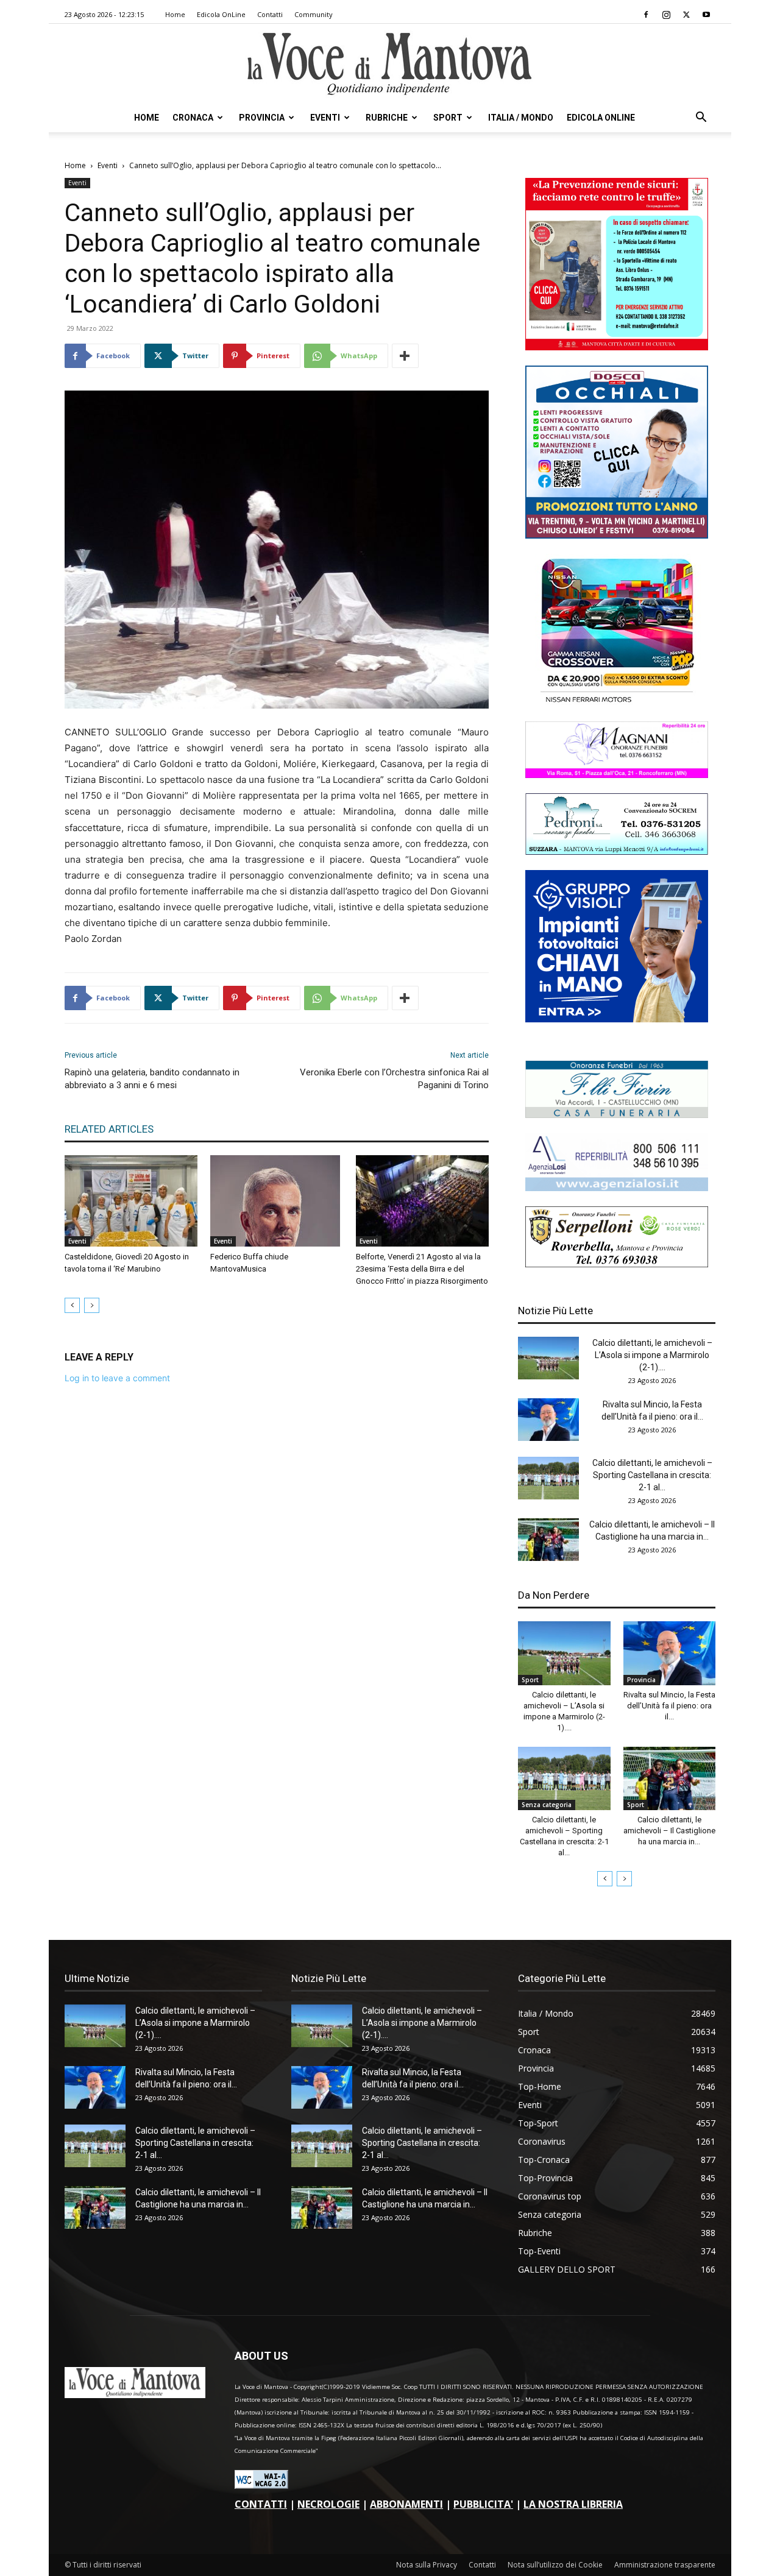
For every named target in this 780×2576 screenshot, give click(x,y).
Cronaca (193, 118)
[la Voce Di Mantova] (390, 64)
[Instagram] (666, 15)
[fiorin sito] (617, 1115)
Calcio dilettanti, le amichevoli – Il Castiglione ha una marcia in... (669, 1831)
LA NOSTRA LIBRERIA (573, 2504)
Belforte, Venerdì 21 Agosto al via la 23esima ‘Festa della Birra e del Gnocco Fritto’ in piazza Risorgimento (422, 1269)
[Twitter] (686, 15)
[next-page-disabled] (92, 1305)
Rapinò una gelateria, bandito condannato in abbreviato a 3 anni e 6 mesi (152, 1079)
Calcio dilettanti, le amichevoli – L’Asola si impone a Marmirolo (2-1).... (652, 1355)
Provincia (262, 118)
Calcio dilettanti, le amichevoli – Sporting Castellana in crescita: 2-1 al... (652, 1475)
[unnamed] (617, 1188)
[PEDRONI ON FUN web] (617, 851)
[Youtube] (706, 15)
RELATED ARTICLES (109, 1129)
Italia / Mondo (521, 118)
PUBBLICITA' (483, 2504)
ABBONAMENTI (406, 2504)
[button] (701, 119)
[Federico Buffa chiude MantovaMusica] (277, 1201)
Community (314, 14)
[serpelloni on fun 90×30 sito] (617, 1264)
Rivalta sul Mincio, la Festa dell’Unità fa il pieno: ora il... (669, 1706)
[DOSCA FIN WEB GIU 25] (617, 535)
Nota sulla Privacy (427, 2565)
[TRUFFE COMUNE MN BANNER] (617, 347)
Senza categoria (547, 1805)
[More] (405, 356)
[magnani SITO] (617, 775)
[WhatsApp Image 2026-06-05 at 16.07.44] (617, 703)
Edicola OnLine (221, 14)
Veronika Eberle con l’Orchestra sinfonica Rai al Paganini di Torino (394, 1079)
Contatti (270, 14)
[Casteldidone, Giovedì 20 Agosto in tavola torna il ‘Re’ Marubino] (131, 1201)
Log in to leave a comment (117, 1378)
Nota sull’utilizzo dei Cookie (555, 2565)
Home (175, 14)
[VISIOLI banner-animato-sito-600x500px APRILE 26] (617, 1019)
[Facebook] (646, 15)
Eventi (325, 118)
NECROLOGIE (328, 2504)
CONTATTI (261, 2504)
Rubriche (387, 118)
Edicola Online (601, 118)
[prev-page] (72, 1305)
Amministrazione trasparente (665, 2565)
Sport (448, 118)
